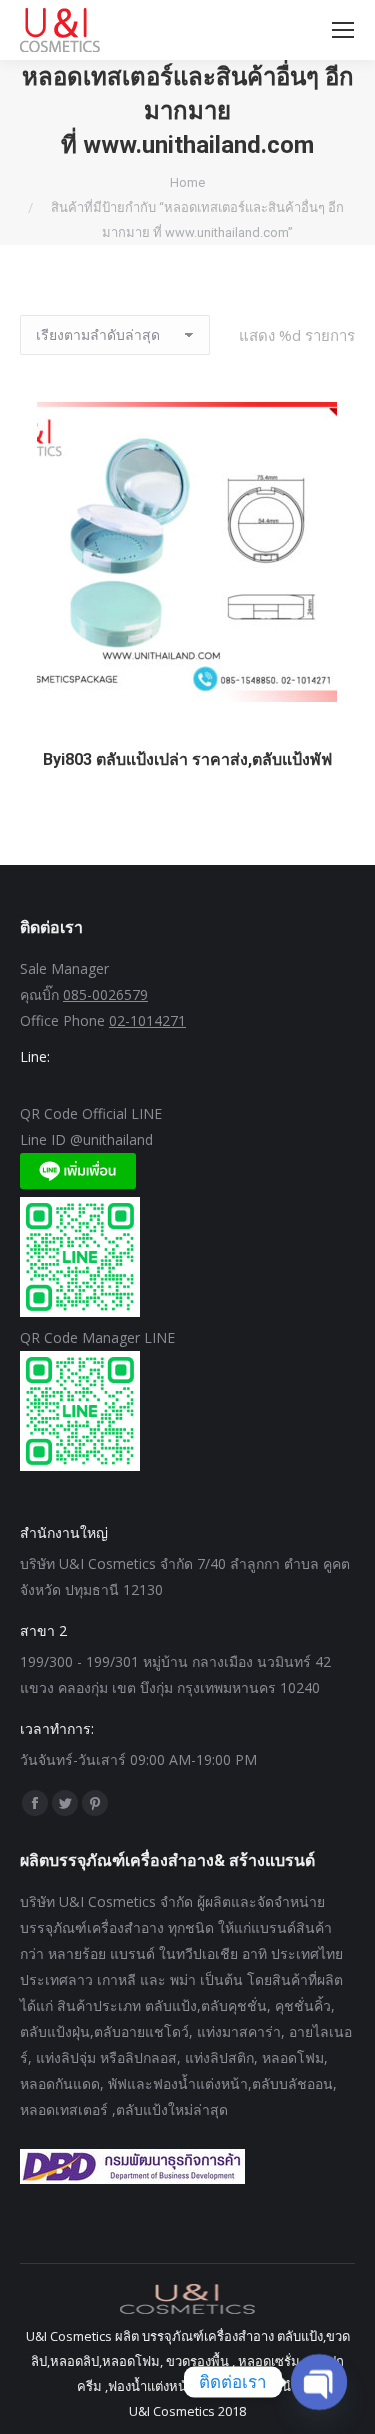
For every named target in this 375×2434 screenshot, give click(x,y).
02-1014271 (147, 1020)
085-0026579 (105, 994)
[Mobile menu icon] (343, 30)
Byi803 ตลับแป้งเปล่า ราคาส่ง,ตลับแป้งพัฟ (187, 759)
